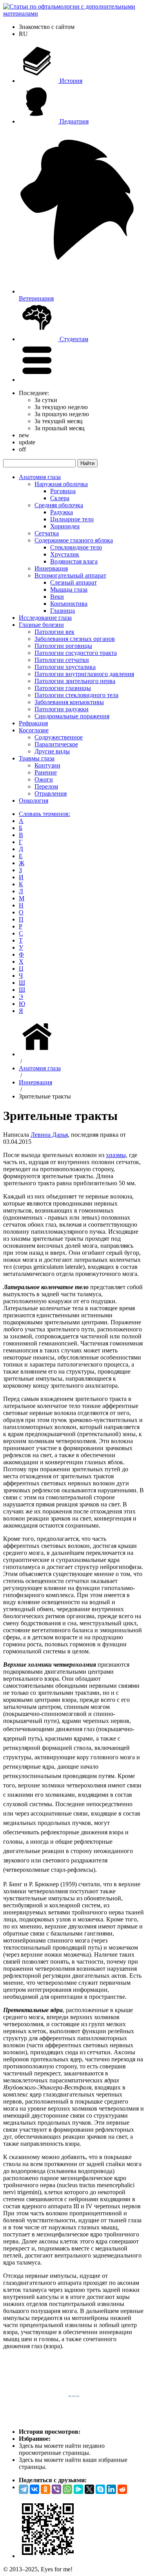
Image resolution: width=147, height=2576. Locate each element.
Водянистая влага (74, 561)
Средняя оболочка (59, 505)
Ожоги (44, 779)
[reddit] (122, 2489)
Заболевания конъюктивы (69, 702)
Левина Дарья (49, 1135)
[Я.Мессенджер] (78, 2489)
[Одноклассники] (45, 2489)
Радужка (62, 512)
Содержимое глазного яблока (74, 540)
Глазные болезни (41, 625)
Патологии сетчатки (62, 660)
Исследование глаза (45, 618)
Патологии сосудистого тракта (76, 653)
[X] (89, 2489)
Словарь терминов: (44, 814)
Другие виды (52, 751)
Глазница (63, 611)
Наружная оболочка (61, 484)
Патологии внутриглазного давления (84, 674)
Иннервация (51, 568)
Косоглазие (34, 730)
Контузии (47, 765)
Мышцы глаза (69, 589)
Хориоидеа (65, 526)
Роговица (63, 491)
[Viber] (56, 2489)
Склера (60, 498)
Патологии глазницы (63, 688)
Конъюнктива (69, 604)
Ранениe (46, 772)
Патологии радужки (62, 709)
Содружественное (59, 737)
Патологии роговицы (63, 646)
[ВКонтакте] (34, 2489)
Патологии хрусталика (65, 667)
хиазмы (116, 1155)
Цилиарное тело (72, 519)
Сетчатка (47, 533)
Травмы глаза (37, 758)
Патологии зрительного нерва (75, 681)
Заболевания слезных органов (75, 639)
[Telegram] (24, 2489)
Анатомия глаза (40, 477)
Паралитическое (56, 744)
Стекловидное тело (76, 547)
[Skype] (100, 2489)
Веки (57, 597)
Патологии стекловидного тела (76, 695)
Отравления (51, 793)
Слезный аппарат (73, 582)
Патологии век (54, 632)
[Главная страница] (38, 1054)
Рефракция (33, 723)
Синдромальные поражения (72, 716)
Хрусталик (65, 554)
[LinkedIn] (111, 2489)
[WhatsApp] (67, 2489)
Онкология (34, 801)
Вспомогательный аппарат (70, 575)
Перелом (46, 786)
